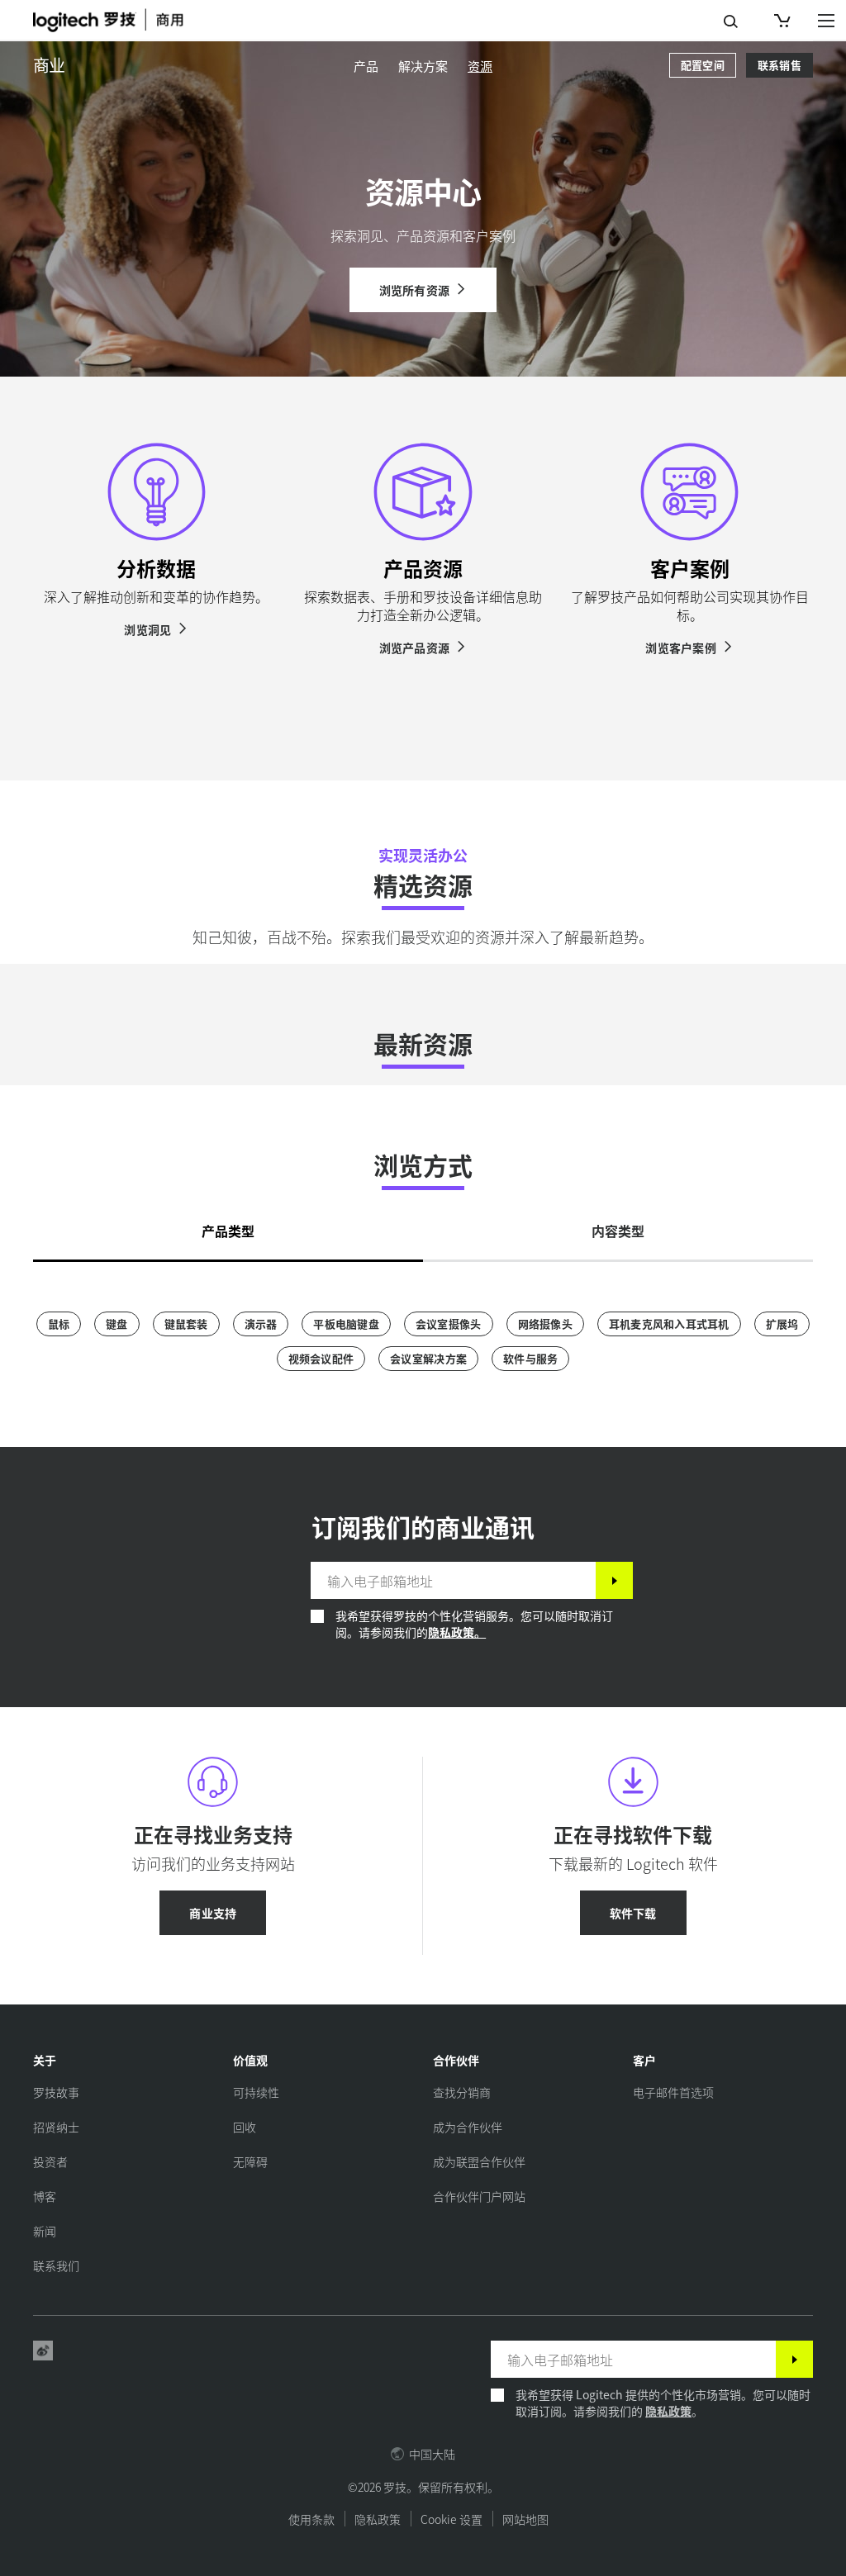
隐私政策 (668, 2411)
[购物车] (781, 21)
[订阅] (614, 1580)
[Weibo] (43, 2351)
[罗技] (120, 20)
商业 (49, 65)
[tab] (228, 1226)
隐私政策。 (457, 1632)
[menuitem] (366, 66)
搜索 (731, 21)
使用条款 (311, 2519)
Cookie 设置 (452, 2519)
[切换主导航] (826, 20)
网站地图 (525, 2519)
